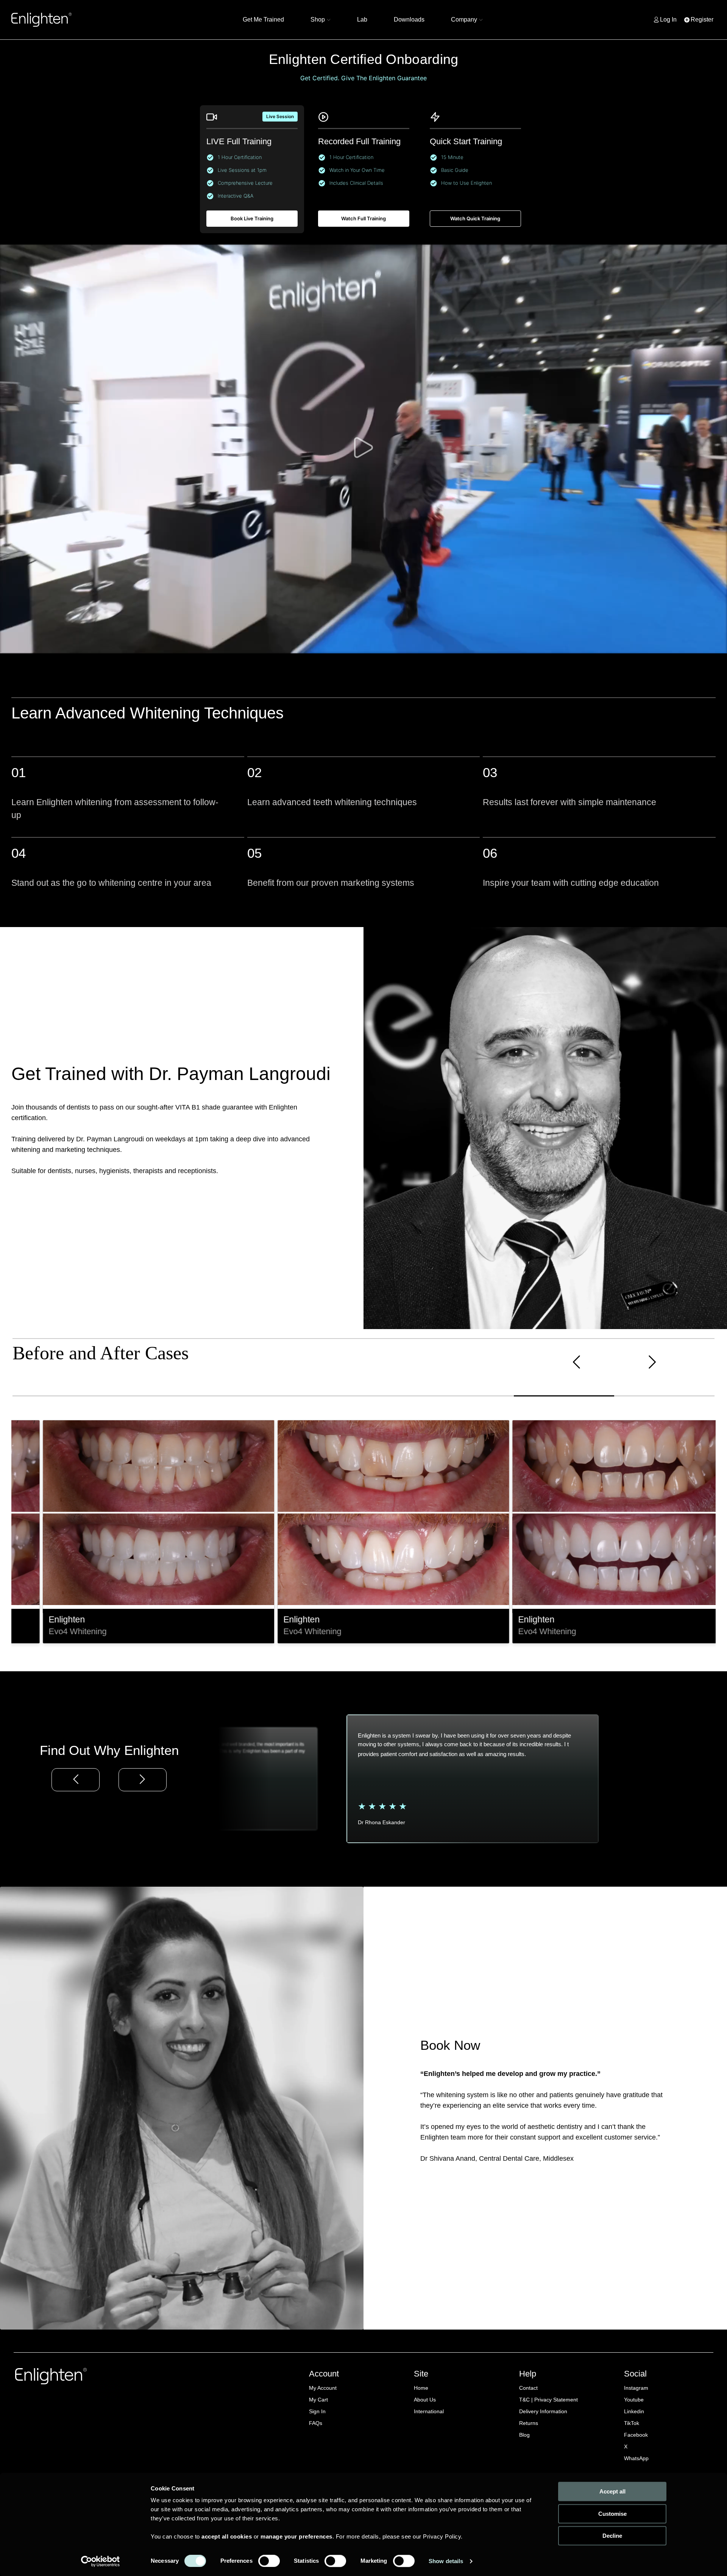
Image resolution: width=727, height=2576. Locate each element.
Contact (528, 2388)
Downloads (409, 19)
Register (702, 19)
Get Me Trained (263, 19)
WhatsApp (636, 2458)
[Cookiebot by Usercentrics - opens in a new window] (101, 2561)
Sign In (317, 2411)
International (429, 2411)
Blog (524, 2435)
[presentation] (576, 1363)
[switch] (269, 2561)
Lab (362, 19)
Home (421, 2388)
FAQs (316, 2423)
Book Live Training (252, 218)
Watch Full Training (363, 218)
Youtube (634, 2400)
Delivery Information (543, 2411)
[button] (63, 1396)
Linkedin (634, 2411)
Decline (612, 2536)
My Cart (318, 2400)
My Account (323, 2388)
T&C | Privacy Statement (548, 2400)
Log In (668, 19)
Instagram (636, 2388)
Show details (446, 2561)
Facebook (636, 2435)
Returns (529, 2423)
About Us (425, 2400)
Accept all (612, 2491)
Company (464, 19)
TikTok (632, 2423)
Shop (318, 19)
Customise (612, 2514)
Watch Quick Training (475, 218)
